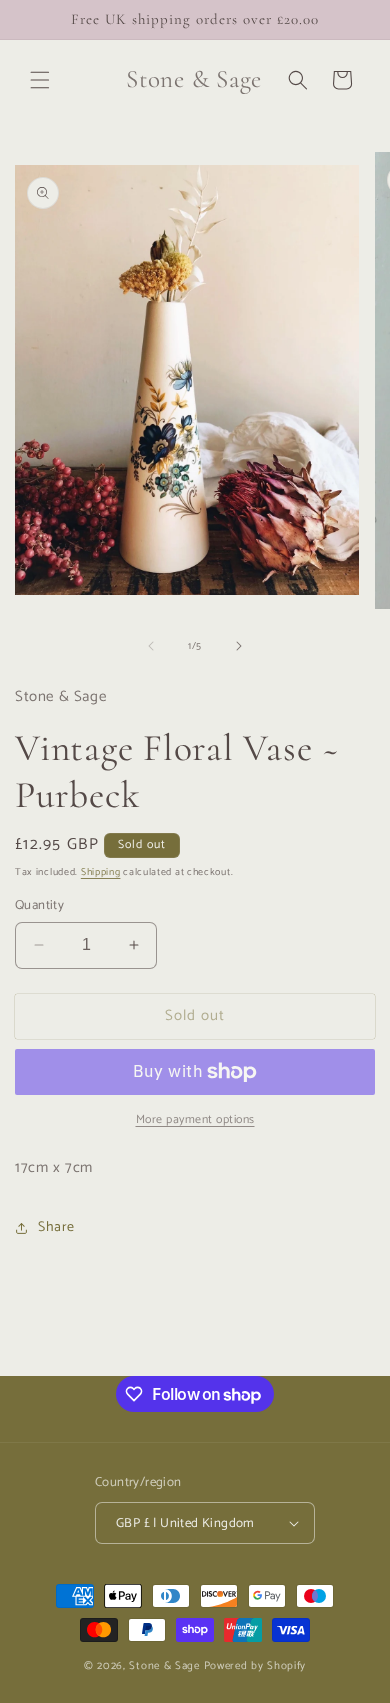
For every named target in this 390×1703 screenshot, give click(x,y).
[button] (40, 80)
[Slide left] (151, 646)
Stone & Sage (166, 1666)
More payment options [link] (195, 1120)
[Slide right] (239, 646)
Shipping (101, 872)
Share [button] (56, 1227)
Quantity (39, 906)
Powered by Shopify (255, 1666)
